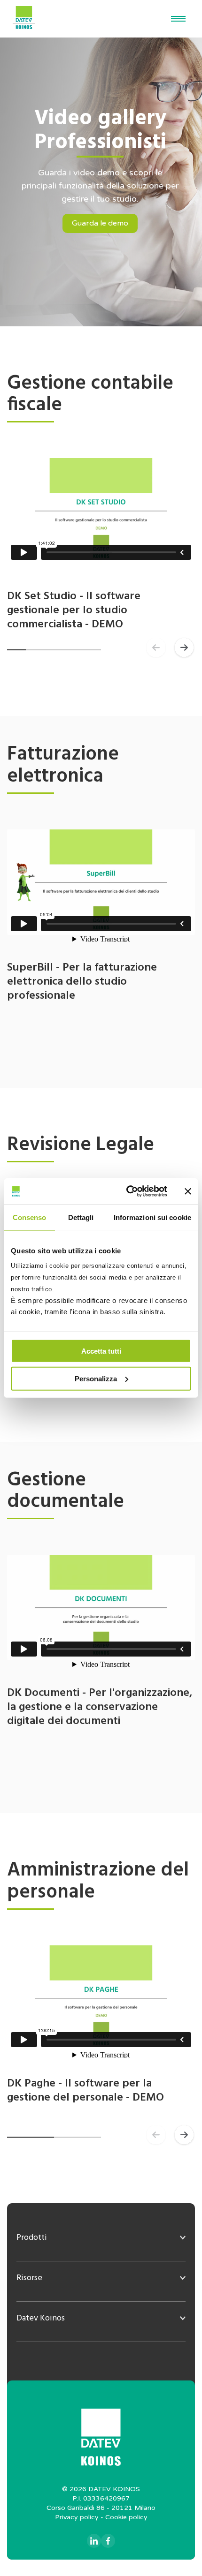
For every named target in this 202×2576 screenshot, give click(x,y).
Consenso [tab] (30, 1217)
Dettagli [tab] (81, 1217)
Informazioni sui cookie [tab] (152, 1217)
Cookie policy (126, 2517)
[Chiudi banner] (188, 1191)
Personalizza (96, 1378)
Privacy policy (77, 2517)
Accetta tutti (101, 1351)
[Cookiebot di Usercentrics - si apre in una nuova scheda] (127, 1191)
